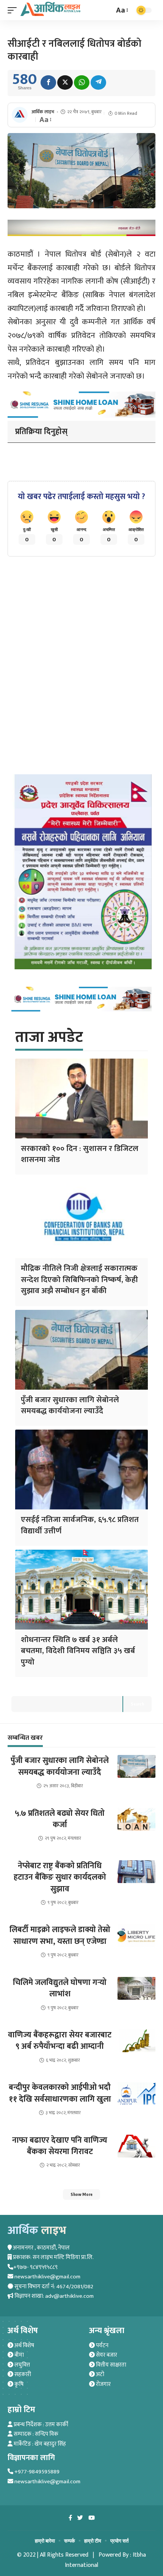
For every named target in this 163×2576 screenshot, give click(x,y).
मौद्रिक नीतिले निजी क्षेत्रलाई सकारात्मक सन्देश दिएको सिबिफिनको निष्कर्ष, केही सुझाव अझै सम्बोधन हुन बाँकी (79, 1279)
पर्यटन (102, 2345)
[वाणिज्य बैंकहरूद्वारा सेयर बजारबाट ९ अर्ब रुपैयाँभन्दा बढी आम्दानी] (136, 2041)
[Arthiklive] (50, 9)
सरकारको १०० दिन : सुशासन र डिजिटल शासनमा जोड (80, 1154)
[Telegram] (98, 82)
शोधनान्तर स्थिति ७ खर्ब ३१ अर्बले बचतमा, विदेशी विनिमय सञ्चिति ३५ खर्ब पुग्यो (78, 1651)
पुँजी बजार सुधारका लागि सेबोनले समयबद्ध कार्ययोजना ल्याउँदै (70, 1405)
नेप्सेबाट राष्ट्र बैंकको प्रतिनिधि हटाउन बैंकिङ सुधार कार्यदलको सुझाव (60, 1877)
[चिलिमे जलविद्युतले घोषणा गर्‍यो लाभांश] (136, 1988)
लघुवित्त (22, 2365)
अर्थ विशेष (24, 2345)
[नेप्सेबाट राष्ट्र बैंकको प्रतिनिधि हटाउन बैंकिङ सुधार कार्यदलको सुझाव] (136, 1872)
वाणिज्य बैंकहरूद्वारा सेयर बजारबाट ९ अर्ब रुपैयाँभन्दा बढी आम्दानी (60, 2041)
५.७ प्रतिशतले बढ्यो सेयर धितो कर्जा (60, 1819)
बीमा (19, 2355)
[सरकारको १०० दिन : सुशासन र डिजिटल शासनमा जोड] (81, 1099)
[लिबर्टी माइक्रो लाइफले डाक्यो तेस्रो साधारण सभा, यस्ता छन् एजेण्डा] (136, 1936)
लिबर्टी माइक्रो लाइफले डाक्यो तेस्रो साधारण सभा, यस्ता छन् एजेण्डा (60, 1935)
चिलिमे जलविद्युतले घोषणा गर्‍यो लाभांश (60, 1988)
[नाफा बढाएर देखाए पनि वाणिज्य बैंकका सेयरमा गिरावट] (136, 2146)
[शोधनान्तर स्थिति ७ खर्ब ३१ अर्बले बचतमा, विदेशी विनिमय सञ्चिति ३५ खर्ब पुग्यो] (81, 1590)
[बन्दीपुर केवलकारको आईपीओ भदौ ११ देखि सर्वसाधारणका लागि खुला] (136, 2093)
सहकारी (22, 2374)
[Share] (48, 82)
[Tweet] (65, 82)
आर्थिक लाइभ (43, 112)
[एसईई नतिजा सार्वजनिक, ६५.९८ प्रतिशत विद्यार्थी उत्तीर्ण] (81, 1470)
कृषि (18, 2384)
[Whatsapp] (82, 82)
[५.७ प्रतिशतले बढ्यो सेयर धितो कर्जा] (136, 1819)
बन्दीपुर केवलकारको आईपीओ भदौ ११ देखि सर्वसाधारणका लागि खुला (60, 2093)
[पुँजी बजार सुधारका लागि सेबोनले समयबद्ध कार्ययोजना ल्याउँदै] (81, 1350)
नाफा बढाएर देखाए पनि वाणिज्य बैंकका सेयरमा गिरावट (60, 2146)
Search (137, 1704)
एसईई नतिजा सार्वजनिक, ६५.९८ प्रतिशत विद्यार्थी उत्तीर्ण (80, 1525)
